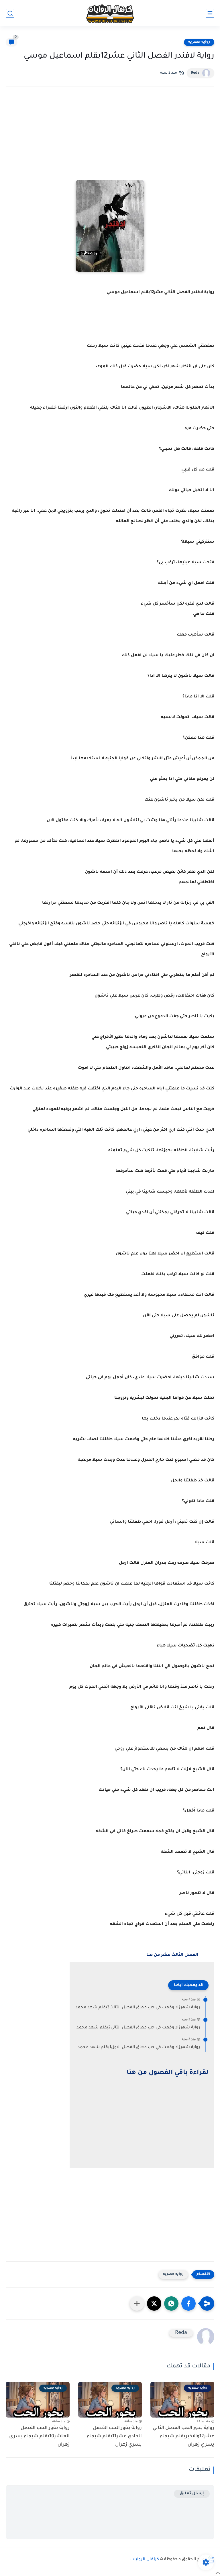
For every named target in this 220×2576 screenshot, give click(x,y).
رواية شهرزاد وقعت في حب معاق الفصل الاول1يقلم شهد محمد (139, 2048)
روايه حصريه (199, 42)
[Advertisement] (110, 141)
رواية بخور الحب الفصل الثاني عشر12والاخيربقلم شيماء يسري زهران (183, 2436)
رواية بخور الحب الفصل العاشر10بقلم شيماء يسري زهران (39, 2436)
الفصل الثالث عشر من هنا (172, 1955)
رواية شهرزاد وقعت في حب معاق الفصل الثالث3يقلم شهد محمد (138, 2008)
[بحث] (10, 13)
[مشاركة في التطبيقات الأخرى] (137, 2303)
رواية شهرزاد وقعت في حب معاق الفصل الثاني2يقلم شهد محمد (138, 2028)
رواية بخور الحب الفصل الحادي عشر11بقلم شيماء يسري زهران (114, 2436)
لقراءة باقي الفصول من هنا (168, 2073)
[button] (188, 2303)
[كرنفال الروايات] (110, 13)
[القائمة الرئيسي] (210, 13)
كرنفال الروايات (145, 2560)
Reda (195, 73)
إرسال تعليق (192, 2494)
